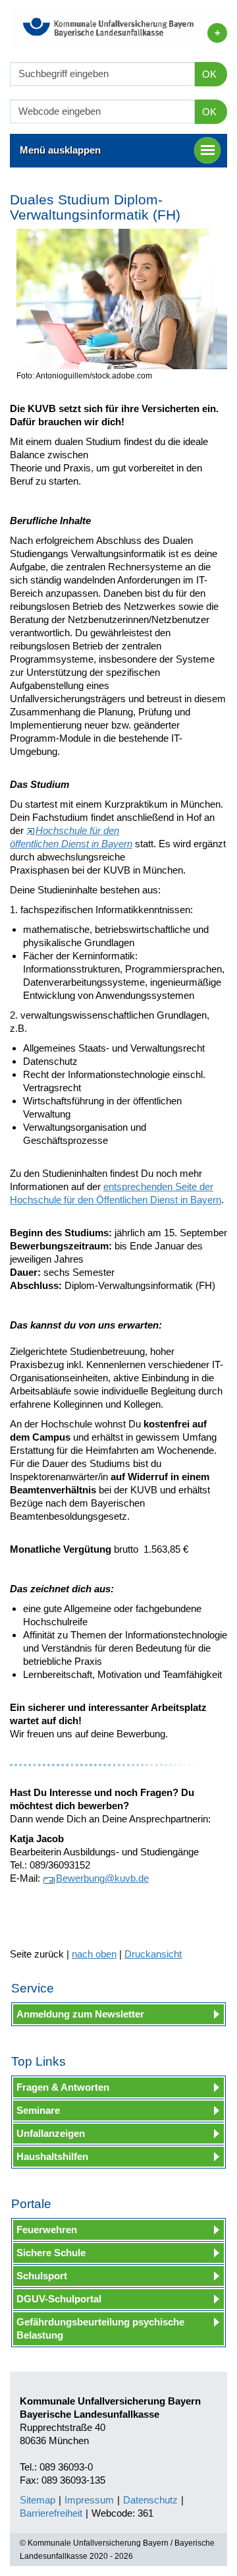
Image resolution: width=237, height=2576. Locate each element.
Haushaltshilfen (52, 2156)
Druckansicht (153, 1954)
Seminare (38, 2110)
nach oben (94, 1954)
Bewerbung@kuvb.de (102, 1878)
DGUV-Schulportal (59, 2299)
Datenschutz (150, 2500)
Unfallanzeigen (51, 2133)
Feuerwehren (47, 2230)
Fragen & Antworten (63, 2087)
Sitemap (38, 2500)
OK (209, 74)
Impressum (89, 2500)
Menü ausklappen (60, 150)
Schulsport (42, 2276)
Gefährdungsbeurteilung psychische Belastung (100, 2328)
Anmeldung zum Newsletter (80, 2014)
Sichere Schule (51, 2253)
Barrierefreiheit (51, 2513)
